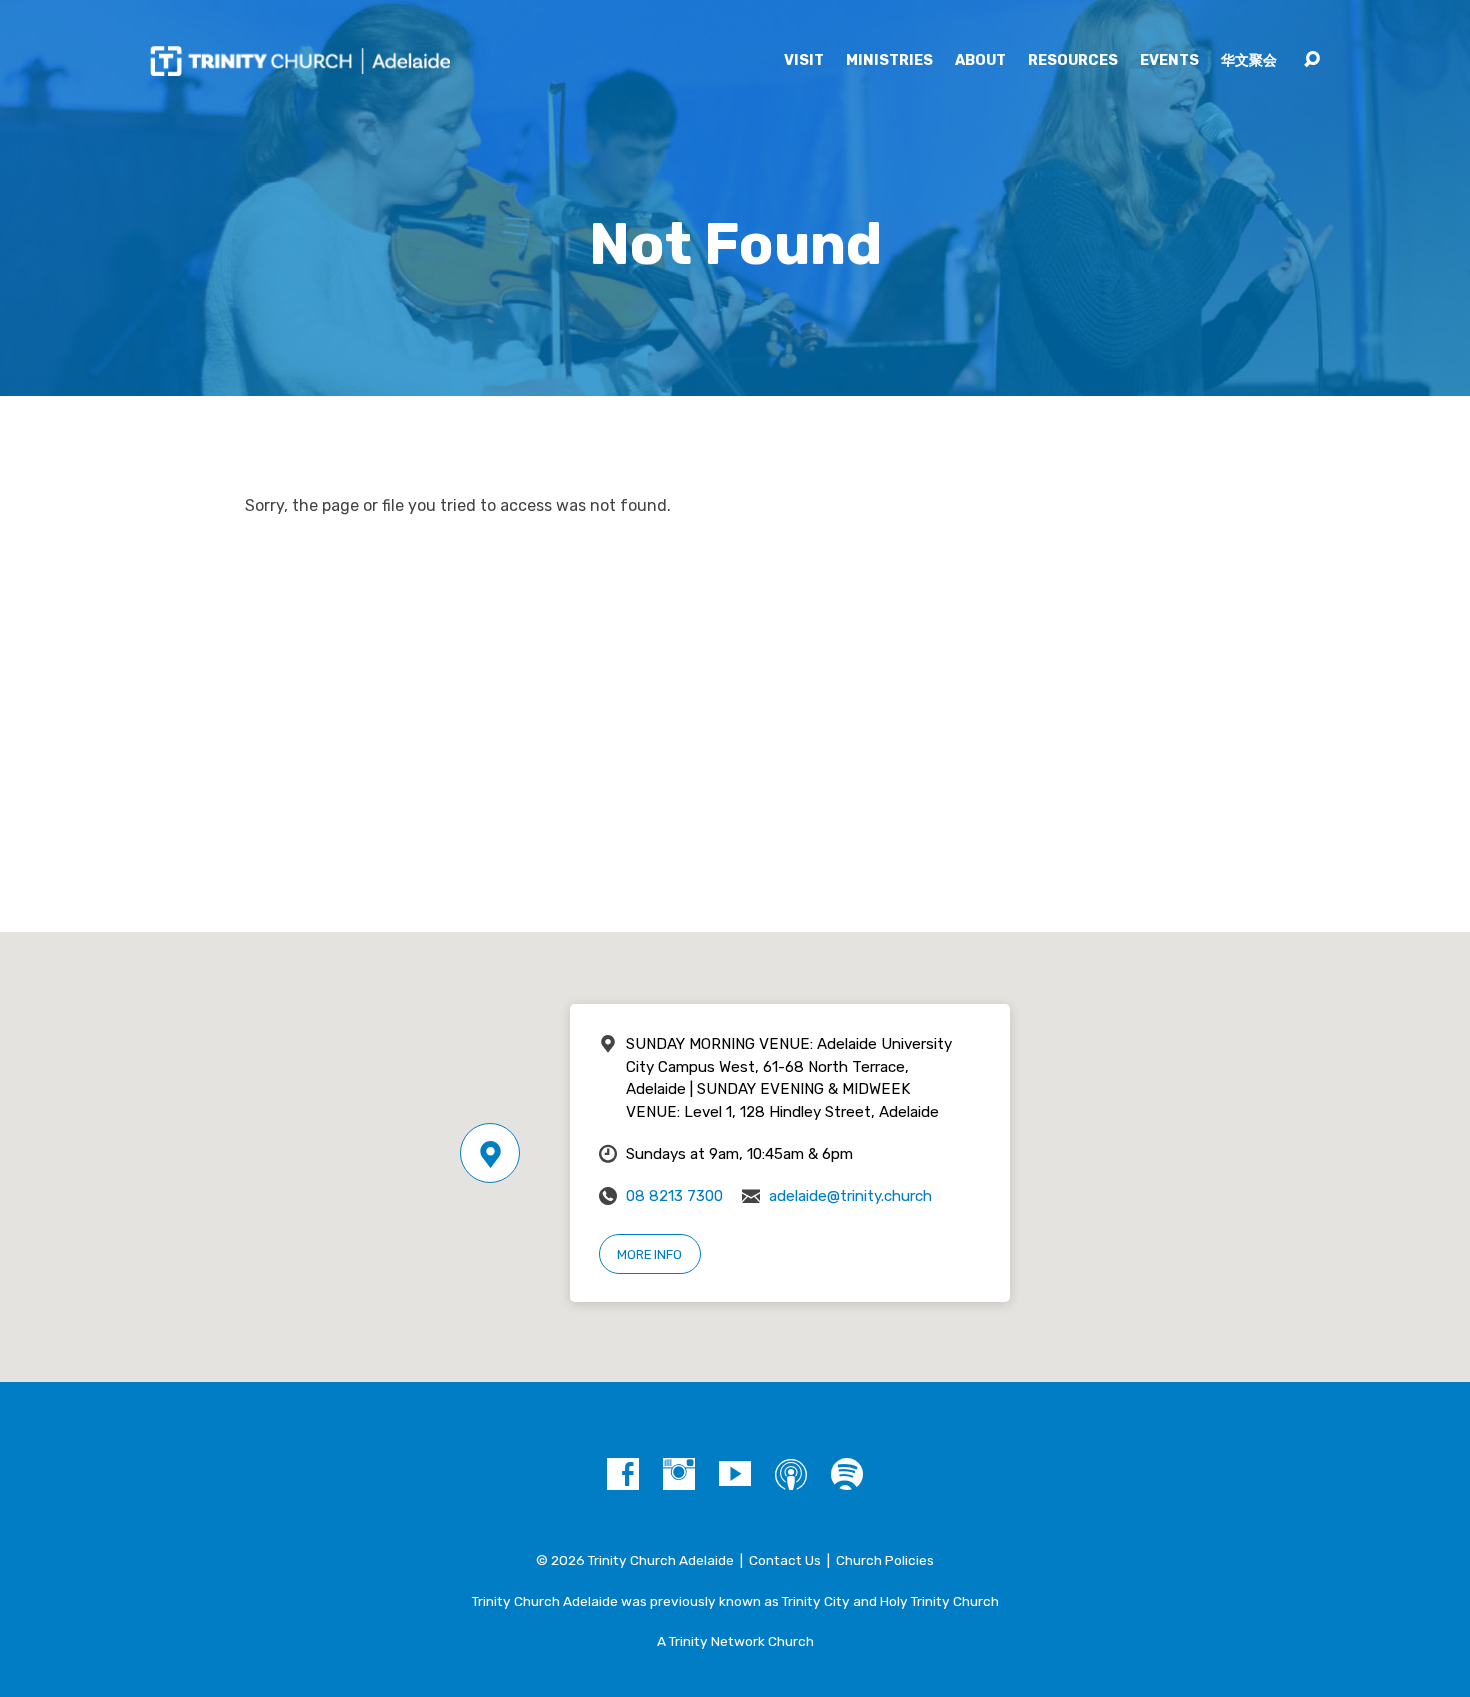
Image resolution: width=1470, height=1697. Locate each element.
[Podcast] (791, 1474)
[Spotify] (847, 1474)
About (980, 61)
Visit (804, 61)
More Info (649, 1254)
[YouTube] (735, 1474)
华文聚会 (1249, 61)
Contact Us (785, 1560)
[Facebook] (623, 1474)
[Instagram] (679, 1474)
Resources (1073, 61)
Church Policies (885, 1560)
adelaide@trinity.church (850, 1196)
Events (1169, 61)
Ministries (889, 61)
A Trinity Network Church (735, 1641)
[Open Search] (1312, 60)
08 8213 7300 (674, 1196)
